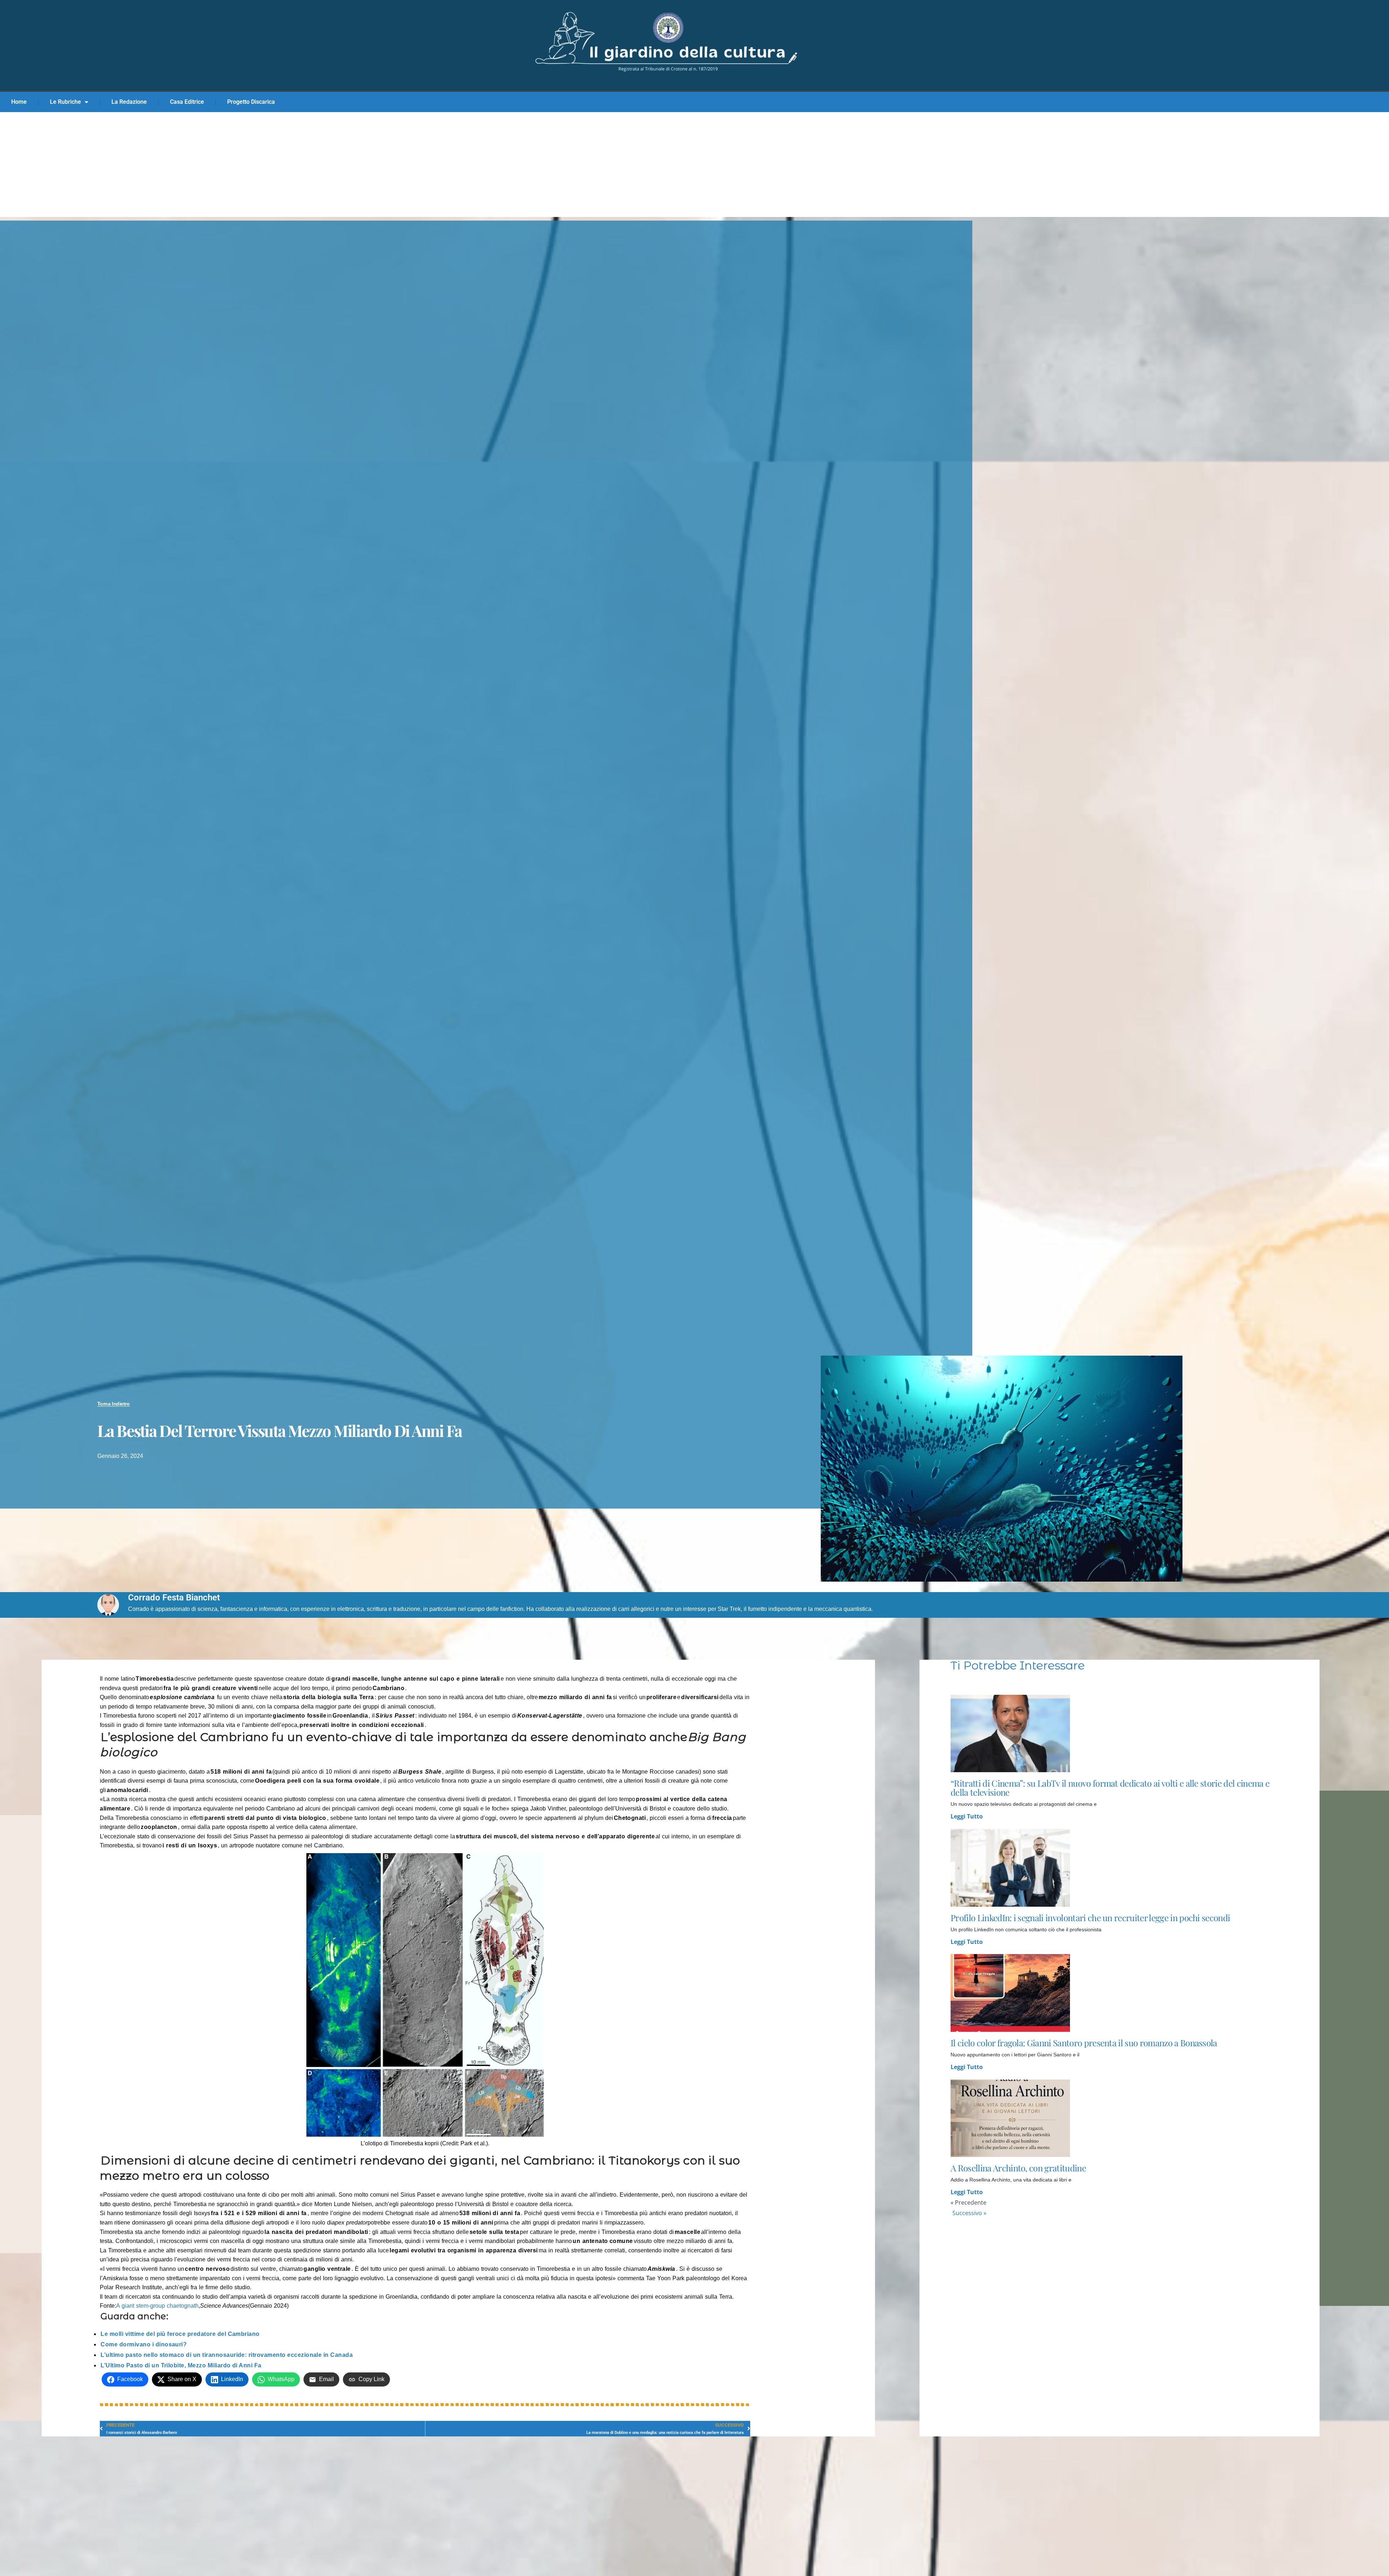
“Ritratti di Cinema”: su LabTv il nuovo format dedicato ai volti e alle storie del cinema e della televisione (1110, 1788)
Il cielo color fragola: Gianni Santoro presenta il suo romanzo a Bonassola (1084, 2043)
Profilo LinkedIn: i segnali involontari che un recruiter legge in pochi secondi (1090, 1918)
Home (19, 102)
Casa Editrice (187, 102)
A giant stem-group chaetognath (157, 2306)
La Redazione (129, 102)
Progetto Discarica (251, 102)
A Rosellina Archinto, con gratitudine (1018, 2168)
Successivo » (969, 2213)
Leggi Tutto (967, 1816)
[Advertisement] (694, 166)
